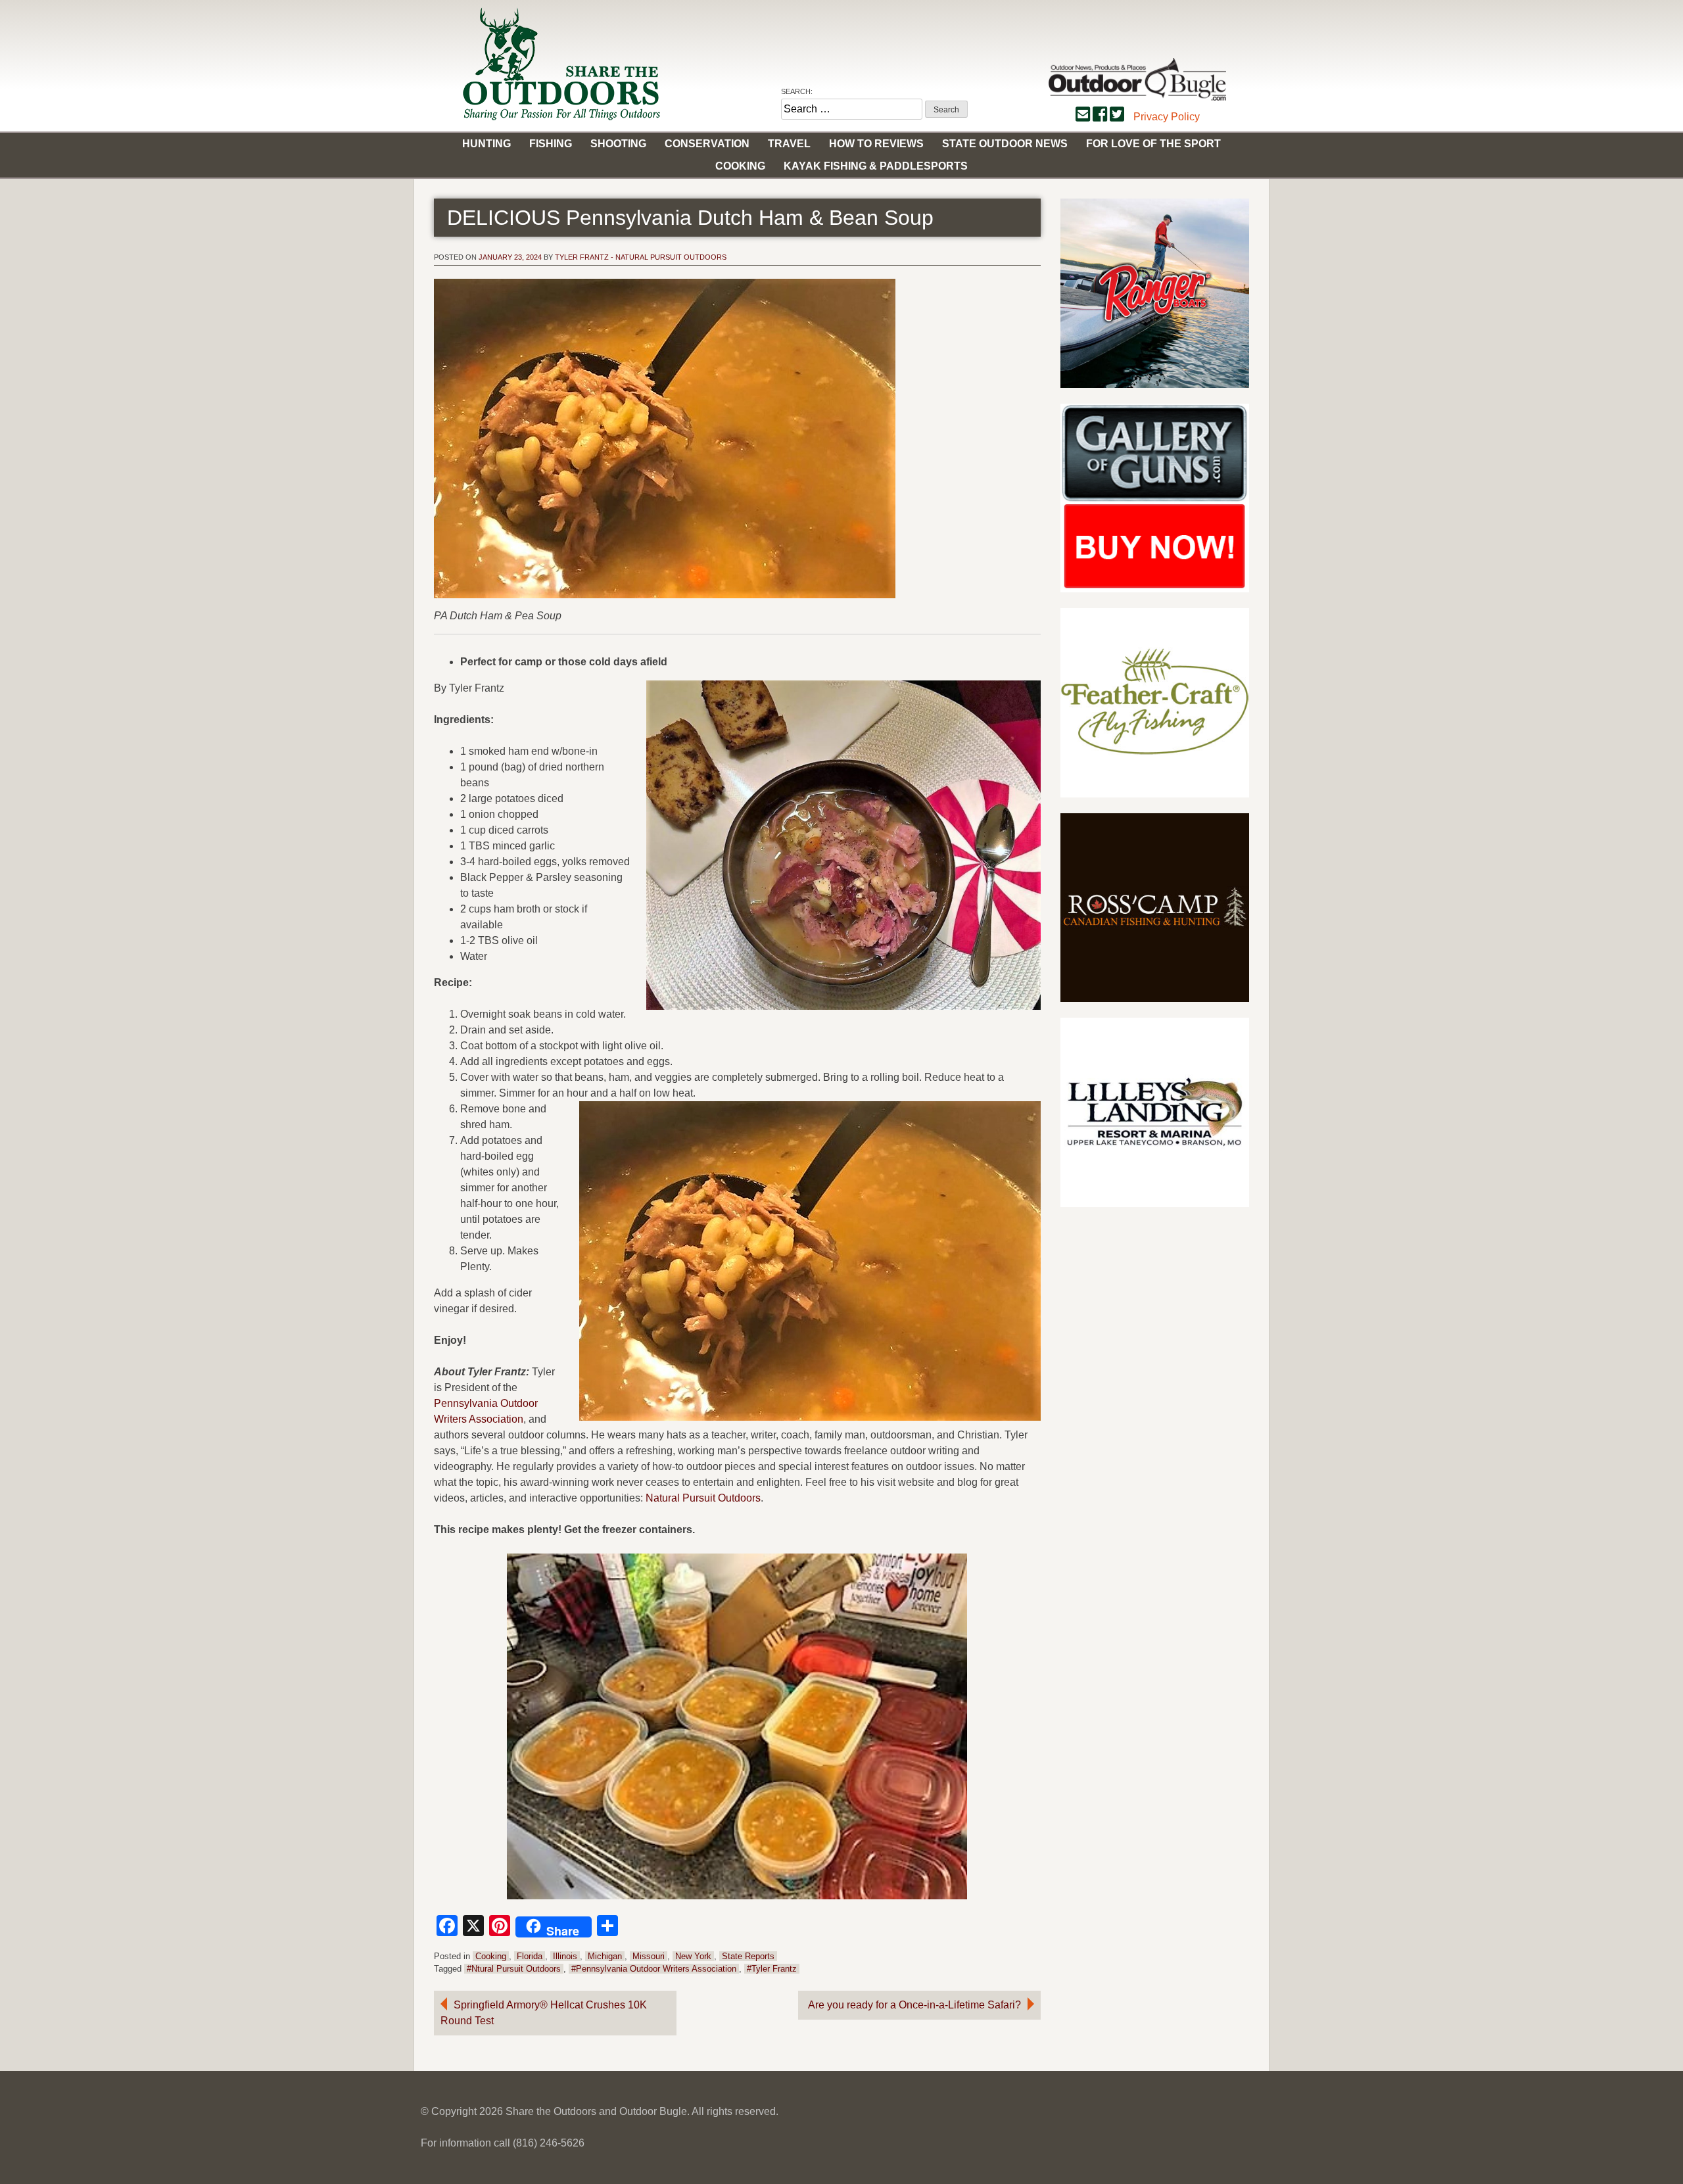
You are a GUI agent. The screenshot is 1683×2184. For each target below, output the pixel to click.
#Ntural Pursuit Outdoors (514, 1969)
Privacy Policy (1167, 117)
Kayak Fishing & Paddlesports (876, 166)
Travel (789, 144)
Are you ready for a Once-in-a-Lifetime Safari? (914, 2005)
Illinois (565, 1956)
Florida (530, 1956)
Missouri (649, 1956)
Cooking (740, 166)
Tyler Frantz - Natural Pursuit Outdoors (641, 257)
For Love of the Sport (1153, 144)
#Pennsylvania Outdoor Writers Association (654, 1969)
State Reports (748, 1956)
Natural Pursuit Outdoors (703, 1498)
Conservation (707, 144)
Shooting (618, 144)
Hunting (486, 144)
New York (693, 1956)
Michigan (605, 1956)
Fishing (551, 144)
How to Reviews (876, 144)
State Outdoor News (1005, 144)
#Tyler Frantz (772, 1969)
